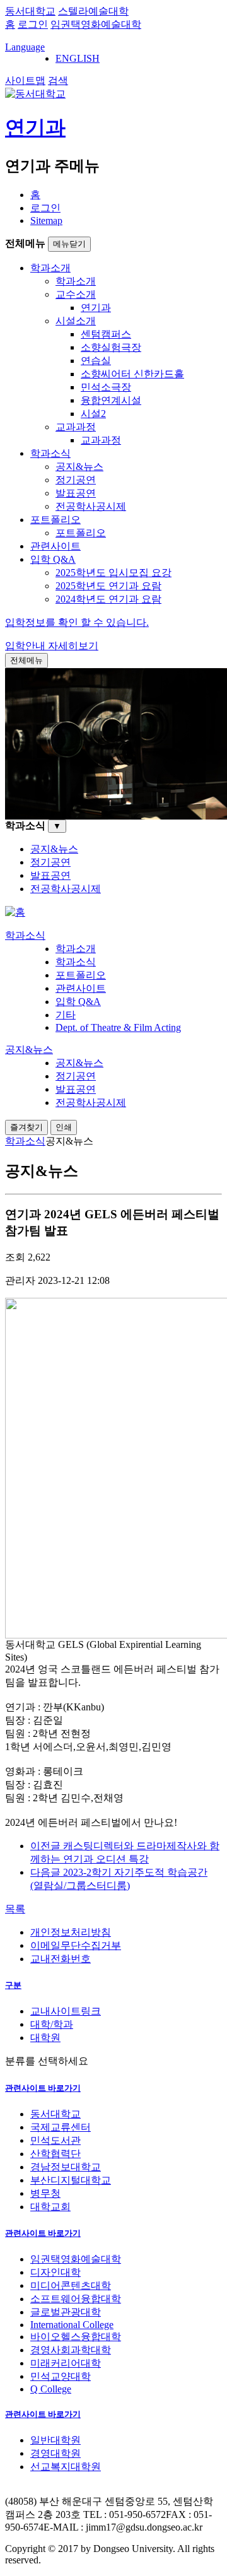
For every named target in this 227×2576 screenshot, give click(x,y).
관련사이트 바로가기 (43, 2088)
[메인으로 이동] (15, 912)
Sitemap (46, 221)
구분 (13, 1985)
